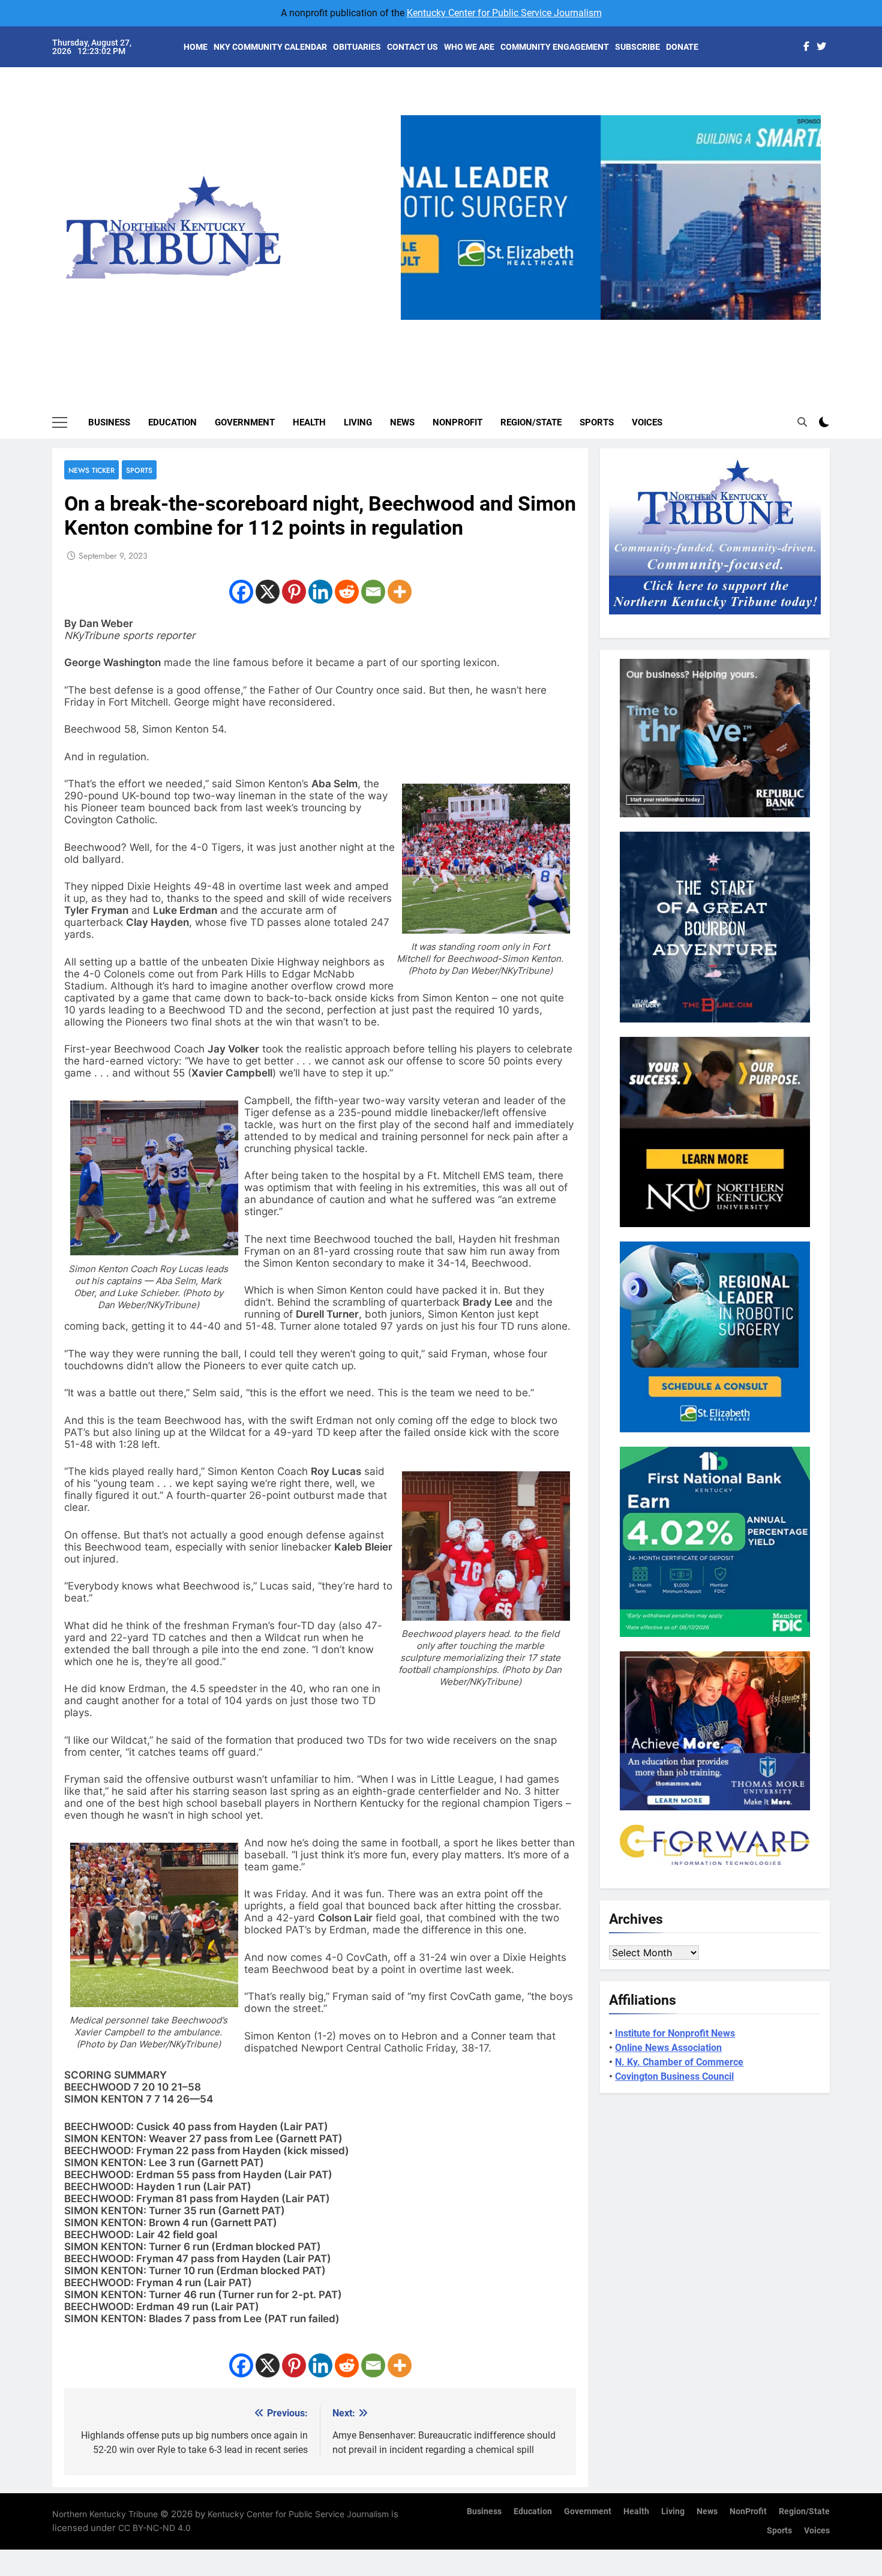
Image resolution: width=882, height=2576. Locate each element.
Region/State (531, 422)
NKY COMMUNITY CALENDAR (270, 47)
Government (245, 422)
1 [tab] (571, 327)
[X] (268, 592)
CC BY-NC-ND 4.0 (154, 2528)
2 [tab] (593, 327)
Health (309, 422)
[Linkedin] (320, 592)
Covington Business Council (674, 2076)
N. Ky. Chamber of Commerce (679, 2062)
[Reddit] (347, 592)
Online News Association (668, 2048)
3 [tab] (615, 327)
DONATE (682, 47)
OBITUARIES (357, 47)
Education (172, 422)
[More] (400, 592)
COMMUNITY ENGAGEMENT (555, 47)
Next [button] (807, 320)
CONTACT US (412, 47)
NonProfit (457, 422)
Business (109, 422)
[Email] (373, 592)
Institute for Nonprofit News (675, 2033)
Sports (597, 422)
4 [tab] (637, 327)
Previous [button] (415, 320)
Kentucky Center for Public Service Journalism (504, 13)
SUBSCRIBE (637, 47)
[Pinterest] (294, 592)
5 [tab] (660, 327)
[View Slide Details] (611, 218)
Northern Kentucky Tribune (105, 2514)
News (402, 422)
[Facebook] (241, 592)
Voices (647, 422)
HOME (196, 47)
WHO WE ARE (469, 47)
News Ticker (91, 470)
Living (358, 422)
